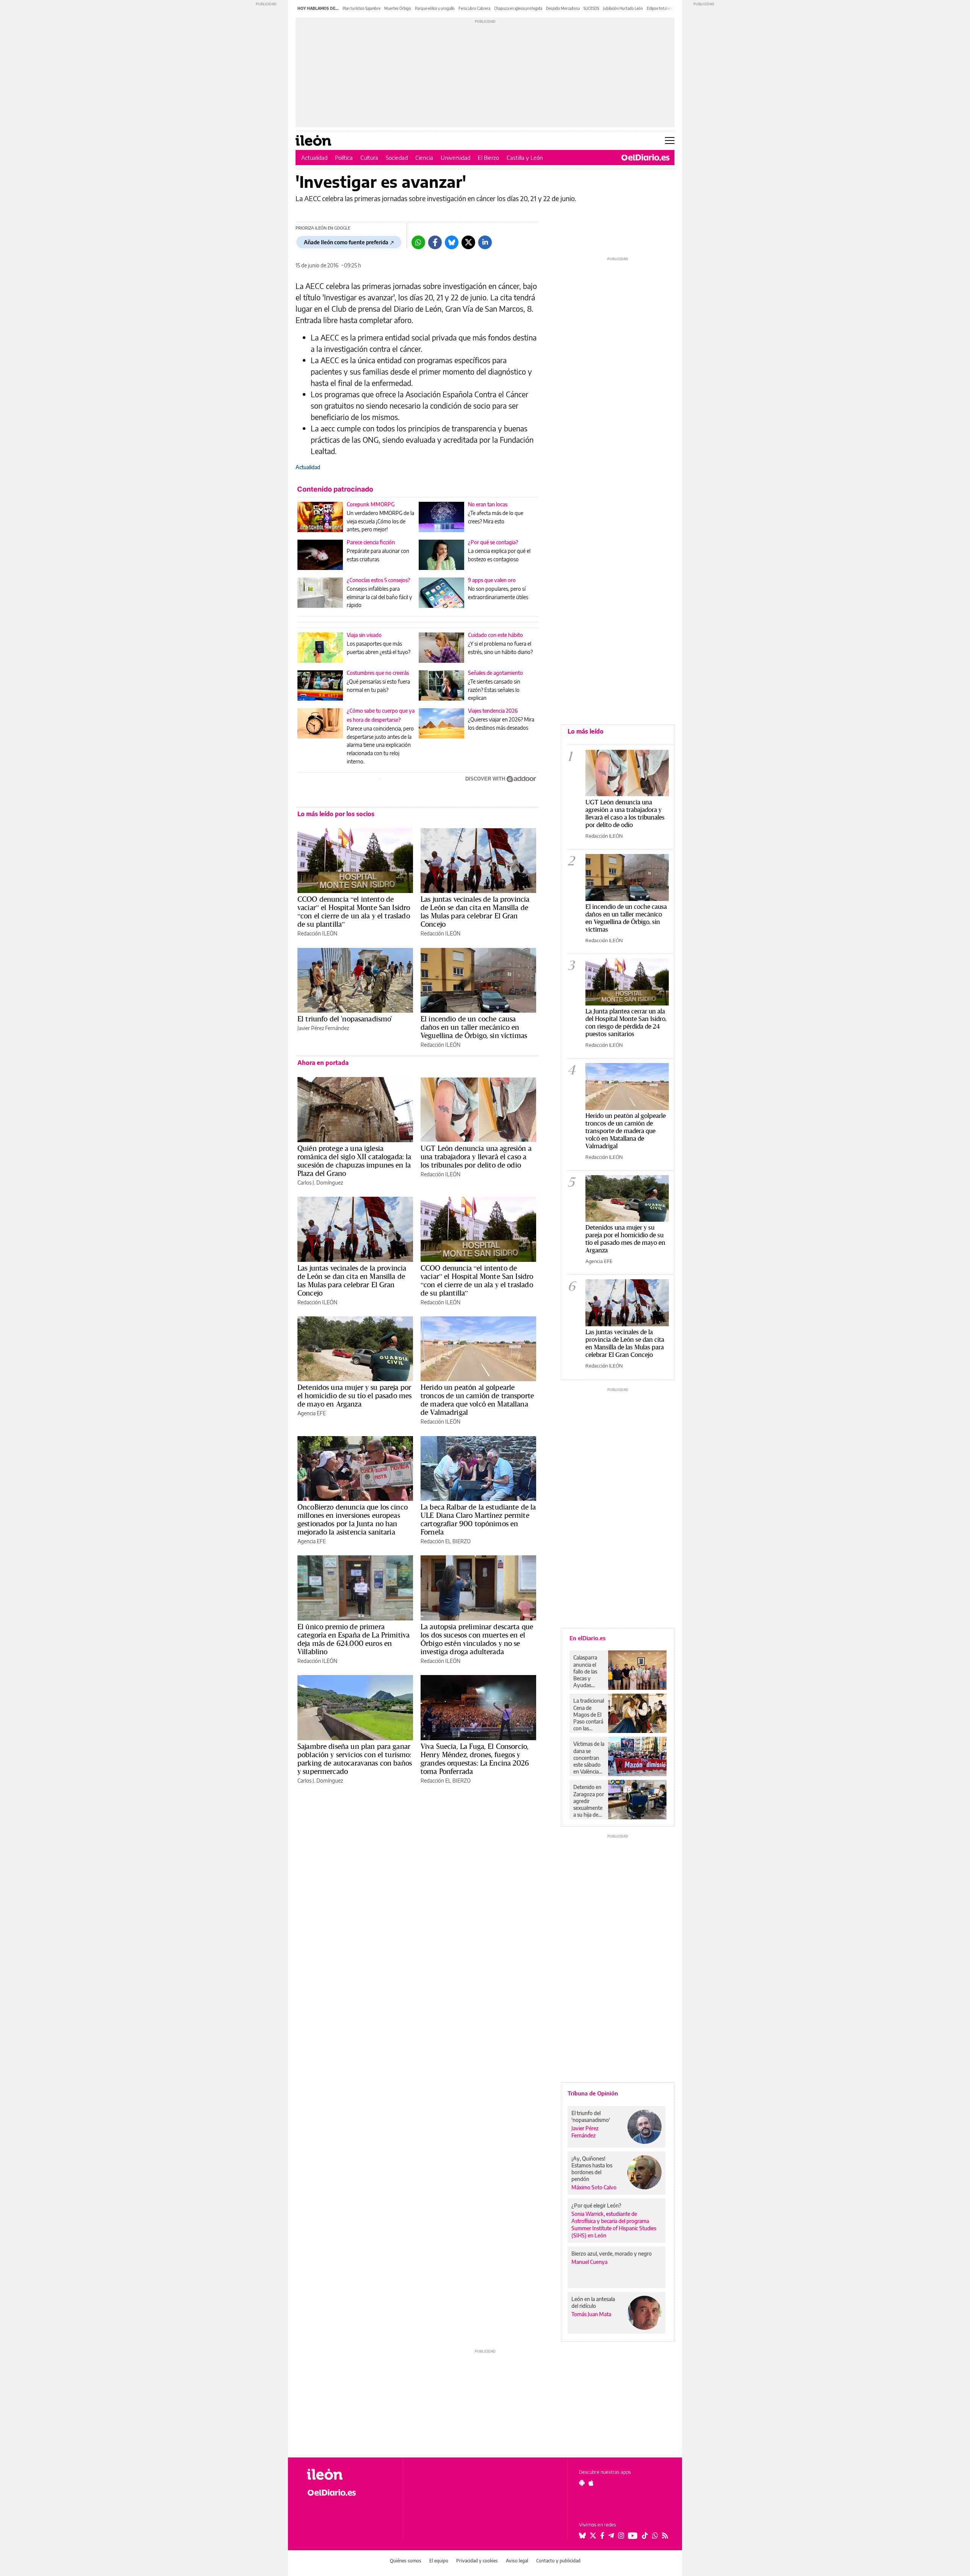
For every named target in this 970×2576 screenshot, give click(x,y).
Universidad (455, 158)
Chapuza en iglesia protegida (518, 8)
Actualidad (314, 158)
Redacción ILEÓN (317, 933)
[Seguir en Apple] (591, 2483)
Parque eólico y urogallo (435, 8)
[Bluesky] (452, 242)
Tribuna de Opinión (593, 2093)
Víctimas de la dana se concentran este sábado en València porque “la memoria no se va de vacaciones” (589, 1758)
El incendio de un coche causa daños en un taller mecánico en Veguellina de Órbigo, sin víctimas (474, 1027)
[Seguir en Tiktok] (645, 2535)
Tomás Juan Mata (591, 2314)
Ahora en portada (323, 1063)
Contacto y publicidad (558, 2561)
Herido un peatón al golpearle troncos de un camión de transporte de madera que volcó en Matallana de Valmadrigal (477, 1400)
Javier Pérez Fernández (323, 1028)
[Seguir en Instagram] (621, 2535)
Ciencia (424, 158)
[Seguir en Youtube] (633, 2535)
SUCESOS (591, 8)
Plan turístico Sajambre (361, 8)
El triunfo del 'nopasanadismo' (345, 1019)
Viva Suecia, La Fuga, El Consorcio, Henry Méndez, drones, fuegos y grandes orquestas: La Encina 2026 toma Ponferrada (475, 1759)
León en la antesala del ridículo (593, 2302)
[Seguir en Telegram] (611, 2535)
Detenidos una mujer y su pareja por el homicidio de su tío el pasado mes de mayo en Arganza (354, 1396)
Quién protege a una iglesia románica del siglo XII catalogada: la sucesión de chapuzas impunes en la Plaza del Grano (354, 1161)
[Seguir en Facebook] (602, 2535)
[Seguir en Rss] (665, 2535)
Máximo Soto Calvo (594, 2187)
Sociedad (397, 158)
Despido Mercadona (563, 8)
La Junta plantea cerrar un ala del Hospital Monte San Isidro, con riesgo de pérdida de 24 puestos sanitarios (626, 1022)
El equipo (439, 2561)
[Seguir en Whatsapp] (655, 2535)
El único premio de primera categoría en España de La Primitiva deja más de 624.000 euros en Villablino (354, 1639)
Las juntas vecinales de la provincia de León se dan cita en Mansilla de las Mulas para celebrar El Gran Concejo (475, 912)
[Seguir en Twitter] (593, 2535)
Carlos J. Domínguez (320, 1183)
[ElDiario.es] (645, 158)
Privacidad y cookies (477, 2561)
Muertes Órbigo (398, 8)
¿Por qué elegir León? (596, 2205)
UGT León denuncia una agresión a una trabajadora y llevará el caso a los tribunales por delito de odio (476, 1157)
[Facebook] (435, 242)
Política (344, 158)
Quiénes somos (406, 2561)
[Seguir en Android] (582, 2483)
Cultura (369, 158)
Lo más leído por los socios (336, 814)
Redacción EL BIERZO (446, 1541)
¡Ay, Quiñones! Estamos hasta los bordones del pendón (592, 2169)
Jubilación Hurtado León (623, 8)
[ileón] (349, 2474)
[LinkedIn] (485, 242)
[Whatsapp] (418, 242)
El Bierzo (488, 158)
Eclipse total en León (664, 8)
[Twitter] (468, 242)
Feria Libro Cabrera (474, 8)
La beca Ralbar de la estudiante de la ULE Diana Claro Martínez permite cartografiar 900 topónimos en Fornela (478, 1519)
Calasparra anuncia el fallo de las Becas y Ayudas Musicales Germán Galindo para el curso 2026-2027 (588, 1671)
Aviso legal (517, 2561)
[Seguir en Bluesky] (582, 2535)
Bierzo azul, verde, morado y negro (612, 2254)
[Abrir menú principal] (670, 141)
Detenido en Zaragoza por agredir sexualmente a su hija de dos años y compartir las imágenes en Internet (589, 1801)
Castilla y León (525, 158)
